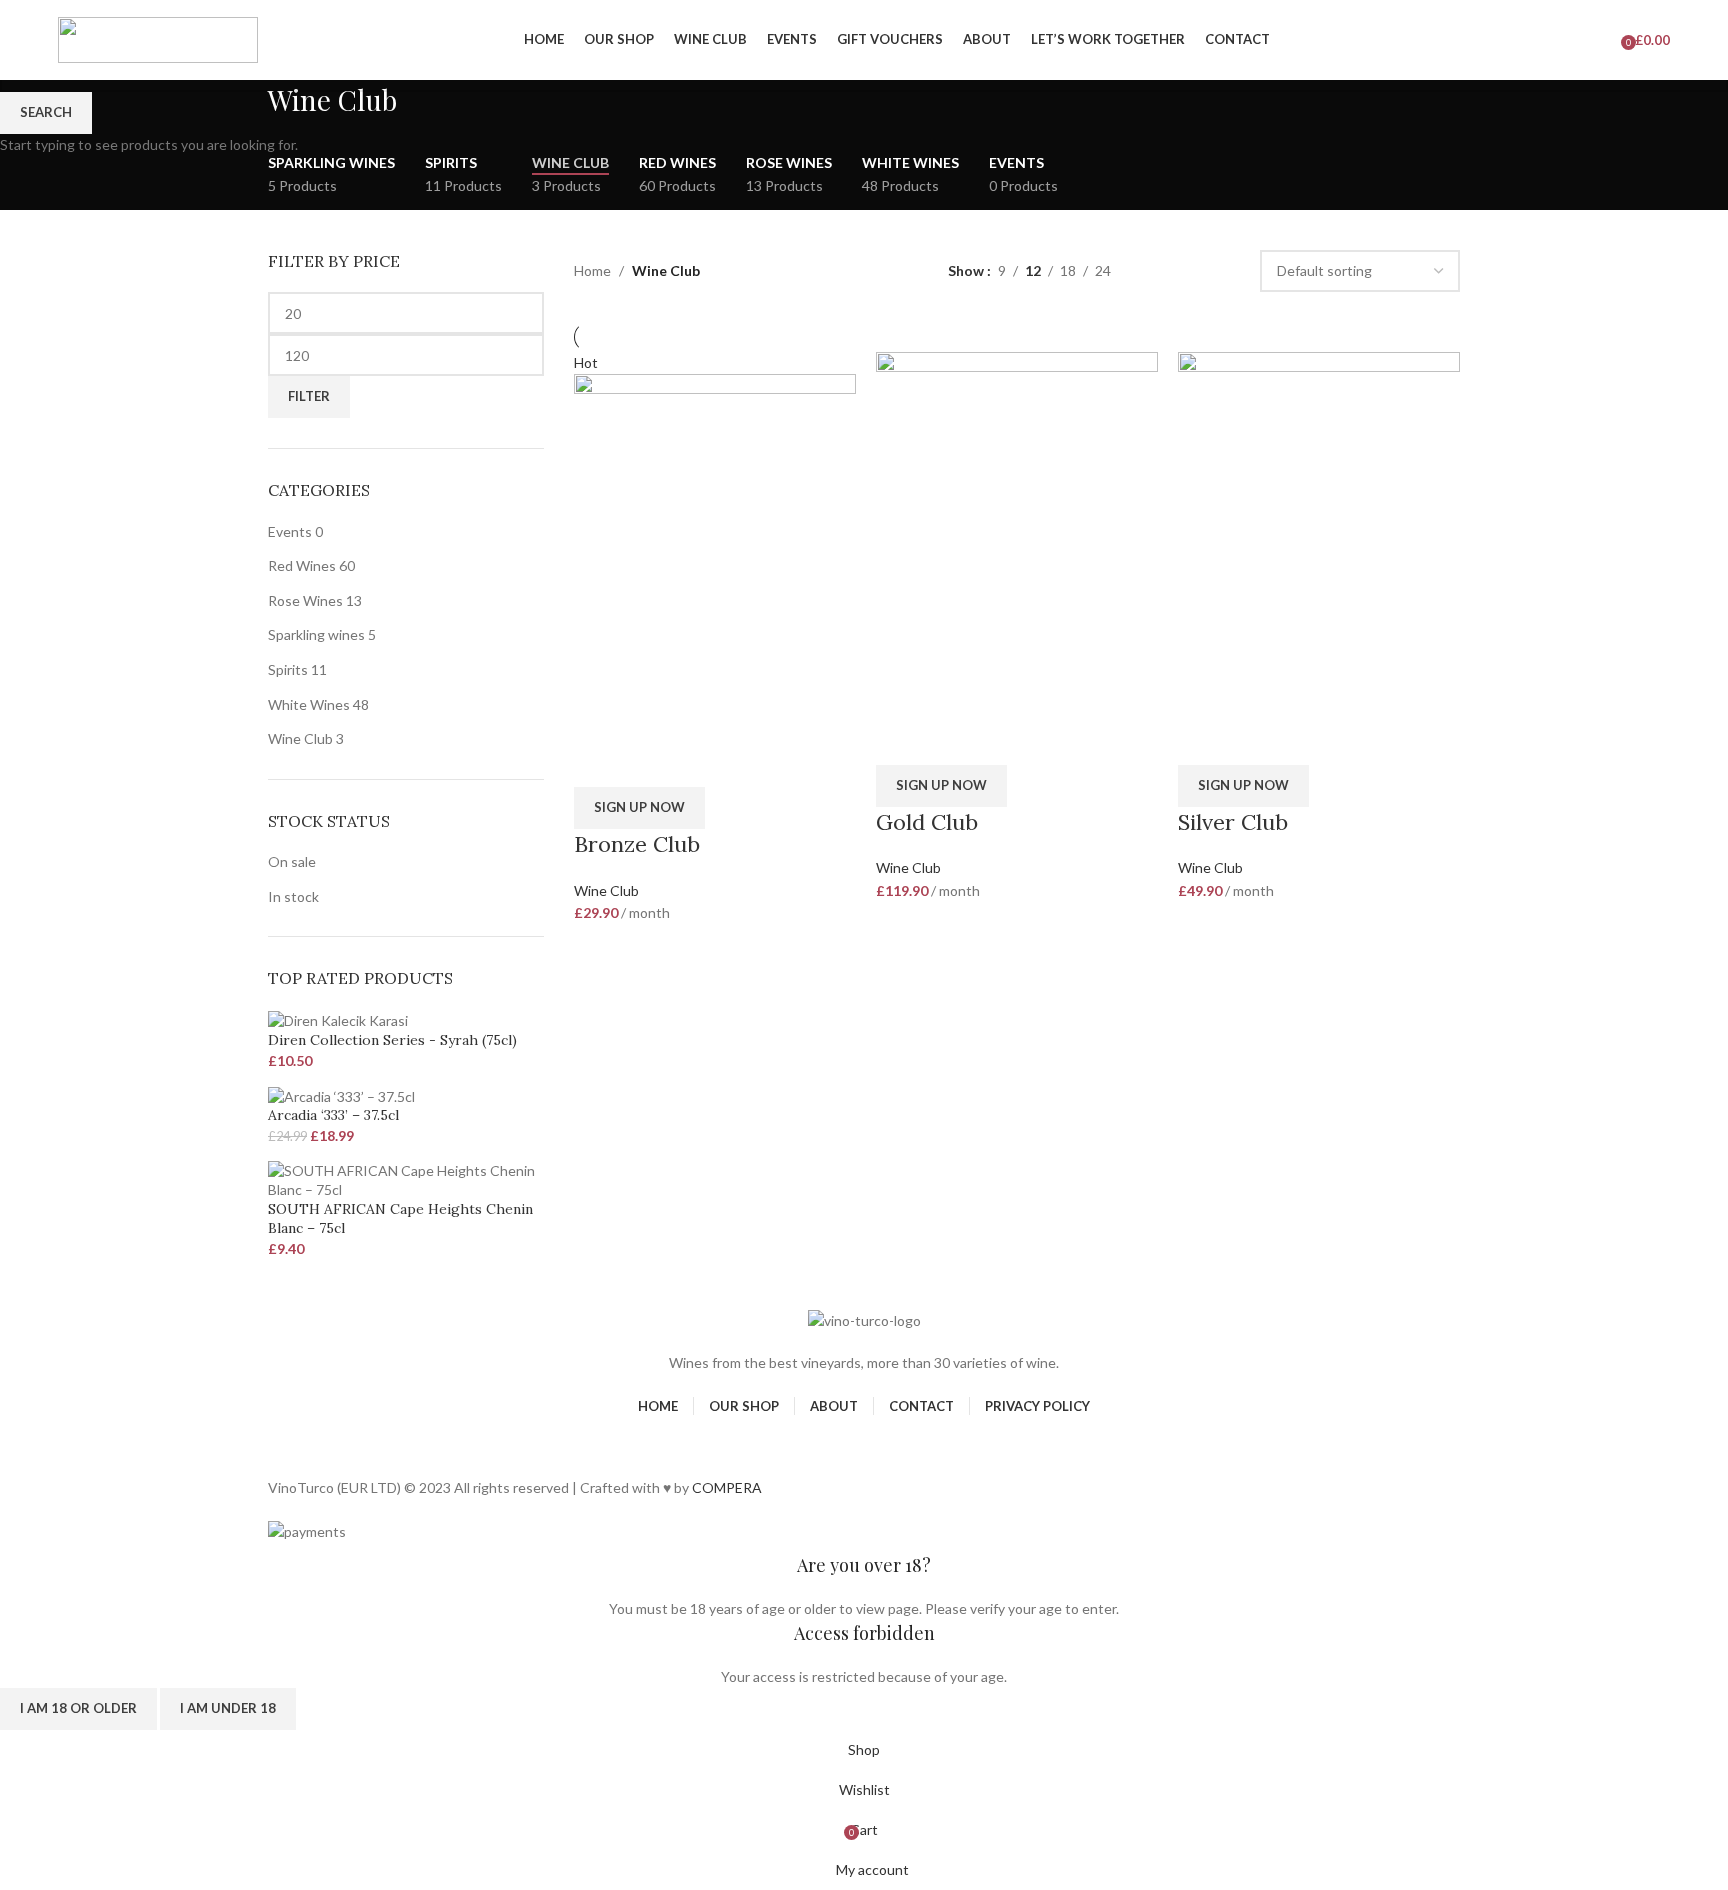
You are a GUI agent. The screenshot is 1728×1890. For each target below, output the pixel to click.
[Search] (1579, 40)
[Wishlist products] (1607, 40)
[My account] (1543, 40)
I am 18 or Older (78, 1708)
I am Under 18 (228, 1708)
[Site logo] (158, 38)
